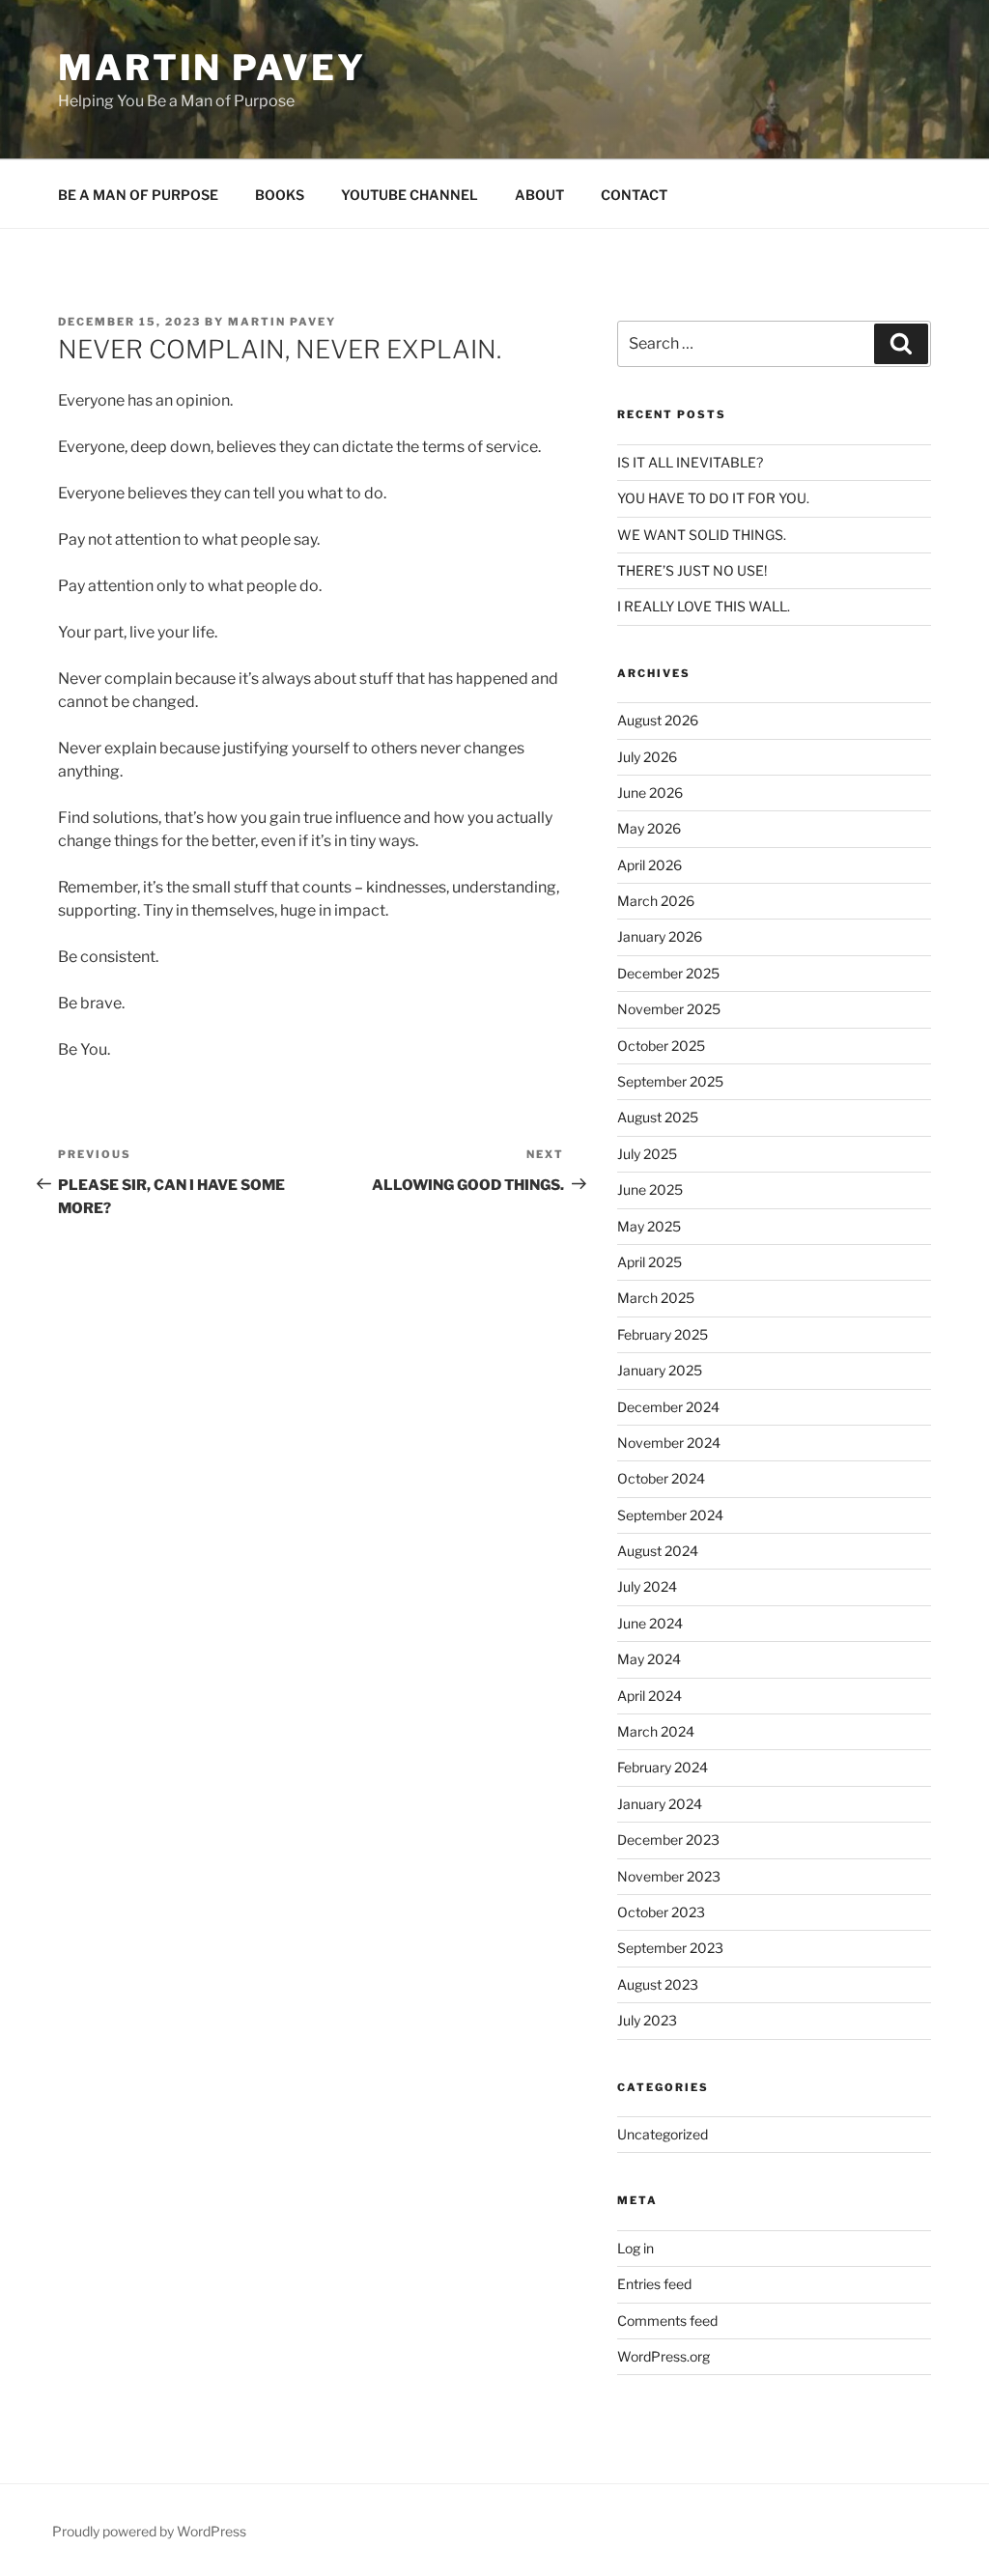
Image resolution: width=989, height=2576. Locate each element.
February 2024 (663, 1767)
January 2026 (660, 936)
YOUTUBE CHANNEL (410, 195)
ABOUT (539, 195)
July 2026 (647, 757)
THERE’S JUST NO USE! (692, 570)
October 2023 (661, 1912)
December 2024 (668, 1407)
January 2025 (660, 1370)
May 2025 (649, 1226)
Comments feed (667, 2321)
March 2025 (656, 1298)
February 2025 (663, 1334)
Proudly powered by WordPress (149, 2531)
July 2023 (647, 2020)
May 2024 (649, 1659)
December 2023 (668, 1840)
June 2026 (650, 793)
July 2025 (647, 1154)
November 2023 (669, 1876)
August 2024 (658, 1551)
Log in (636, 2248)
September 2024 (670, 1515)
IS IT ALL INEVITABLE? (690, 462)
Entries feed (654, 2284)
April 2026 (650, 865)
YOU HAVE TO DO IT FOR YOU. (713, 498)
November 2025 (669, 1009)
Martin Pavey (212, 68)
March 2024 (656, 1731)
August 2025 (658, 1117)
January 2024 (660, 1804)
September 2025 (670, 1081)
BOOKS (280, 195)
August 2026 (658, 720)
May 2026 (649, 828)
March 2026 (656, 901)
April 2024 (650, 1696)
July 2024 (647, 1586)
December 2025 (668, 973)
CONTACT (634, 195)
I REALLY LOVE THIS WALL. (704, 606)
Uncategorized (663, 2134)
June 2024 (650, 1623)
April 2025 (650, 1262)
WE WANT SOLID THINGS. (702, 535)
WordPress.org (664, 2356)
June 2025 (650, 1189)
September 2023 (670, 1948)
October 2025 (661, 1046)
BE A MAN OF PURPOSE (138, 195)
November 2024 (669, 1443)
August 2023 (658, 1984)
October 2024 (661, 1478)
